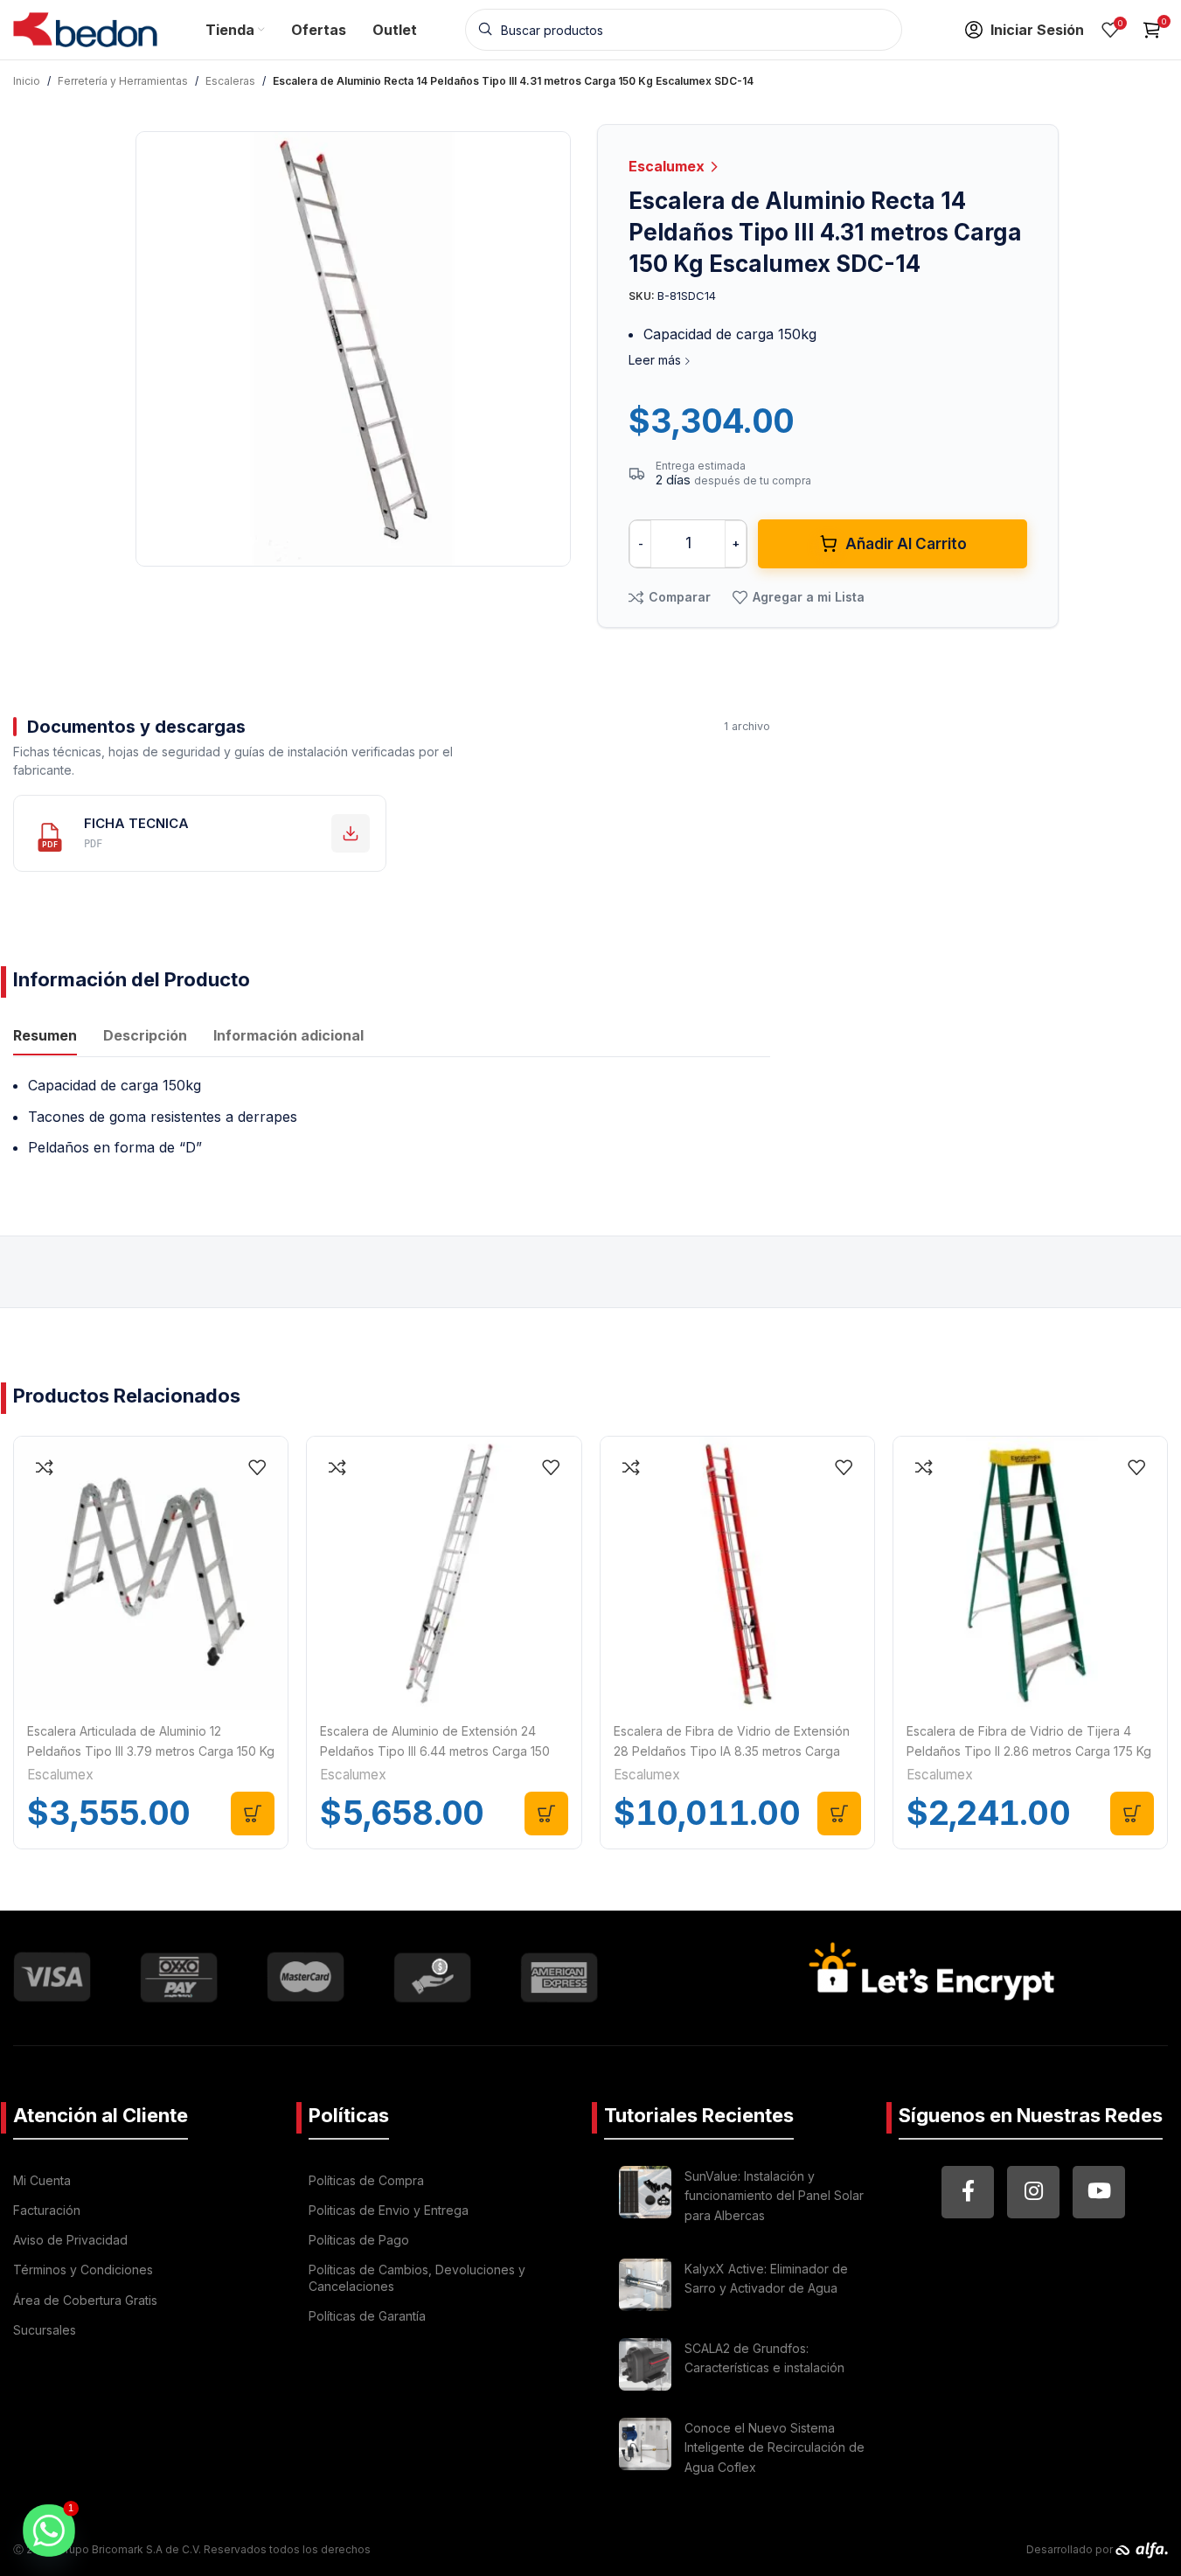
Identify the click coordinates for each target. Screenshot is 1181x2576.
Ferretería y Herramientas (123, 81)
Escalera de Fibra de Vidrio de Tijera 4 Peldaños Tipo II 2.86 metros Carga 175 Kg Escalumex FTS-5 (1029, 1751)
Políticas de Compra (366, 2180)
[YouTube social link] (1099, 2192)
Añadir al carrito (906, 544)
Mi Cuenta (42, 2180)
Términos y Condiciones (83, 2270)
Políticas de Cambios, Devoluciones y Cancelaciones (417, 2277)
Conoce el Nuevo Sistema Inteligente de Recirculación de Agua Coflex (775, 2447)
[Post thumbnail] (645, 2199)
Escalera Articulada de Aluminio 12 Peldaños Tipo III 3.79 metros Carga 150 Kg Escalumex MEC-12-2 (151, 1751)
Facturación (47, 2210)
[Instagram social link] (1033, 2192)
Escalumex (668, 166)
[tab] (45, 1038)
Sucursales (45, 2330)
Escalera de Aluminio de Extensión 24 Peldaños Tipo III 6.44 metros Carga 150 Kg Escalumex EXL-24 (435, 1751)
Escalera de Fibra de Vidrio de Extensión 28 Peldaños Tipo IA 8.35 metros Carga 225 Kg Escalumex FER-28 (732, 1751)
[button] (253, 1814)
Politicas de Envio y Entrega (389, 2210)
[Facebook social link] (968, 2192)
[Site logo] (85, 28)
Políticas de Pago (359, 2240)
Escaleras (230, 81)
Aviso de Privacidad (70, 2240)
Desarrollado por (1071, 2549)
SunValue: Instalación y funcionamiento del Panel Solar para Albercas (774, 2196)
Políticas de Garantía (367, 2316)
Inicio (27, 81)
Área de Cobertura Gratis (85, 2300)
